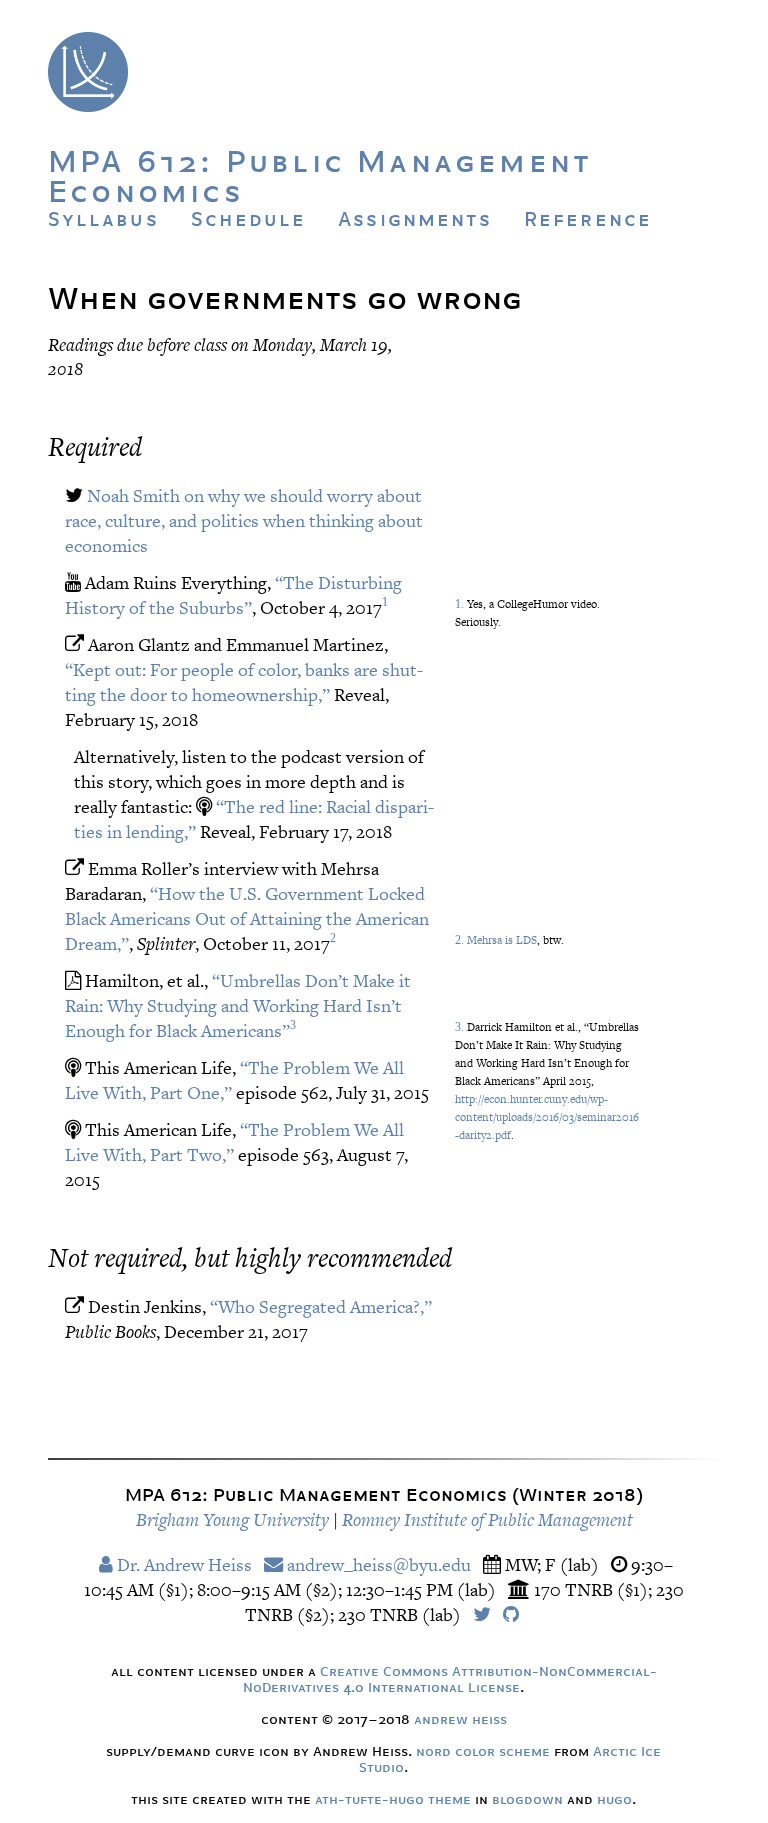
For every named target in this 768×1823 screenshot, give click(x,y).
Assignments (415, 219)
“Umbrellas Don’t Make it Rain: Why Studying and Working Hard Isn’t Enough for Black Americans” (238, 1005)
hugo (614, 1799)
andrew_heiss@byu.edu (377, 1564)
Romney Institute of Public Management (487, 1519)
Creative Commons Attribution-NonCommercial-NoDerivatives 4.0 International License (450, 1679)
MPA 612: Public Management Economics (320, 175)
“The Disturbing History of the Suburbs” (233, 595)
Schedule (249, 219)
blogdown (527, 1799)
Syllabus (103, 219)
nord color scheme (483, 1751)
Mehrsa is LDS (502, 940)
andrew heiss (460, 1719)
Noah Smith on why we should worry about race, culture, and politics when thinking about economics (244, 520)
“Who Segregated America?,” (321, 1306)
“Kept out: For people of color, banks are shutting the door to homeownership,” (244, 682)
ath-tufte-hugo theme (393, 1799)
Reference (588, 219)
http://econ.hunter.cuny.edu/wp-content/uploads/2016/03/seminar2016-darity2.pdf (547, 1117)
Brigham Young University (232, 1519)
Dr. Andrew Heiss (182, 1564)
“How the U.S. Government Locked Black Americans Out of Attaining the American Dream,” (247, 918)
